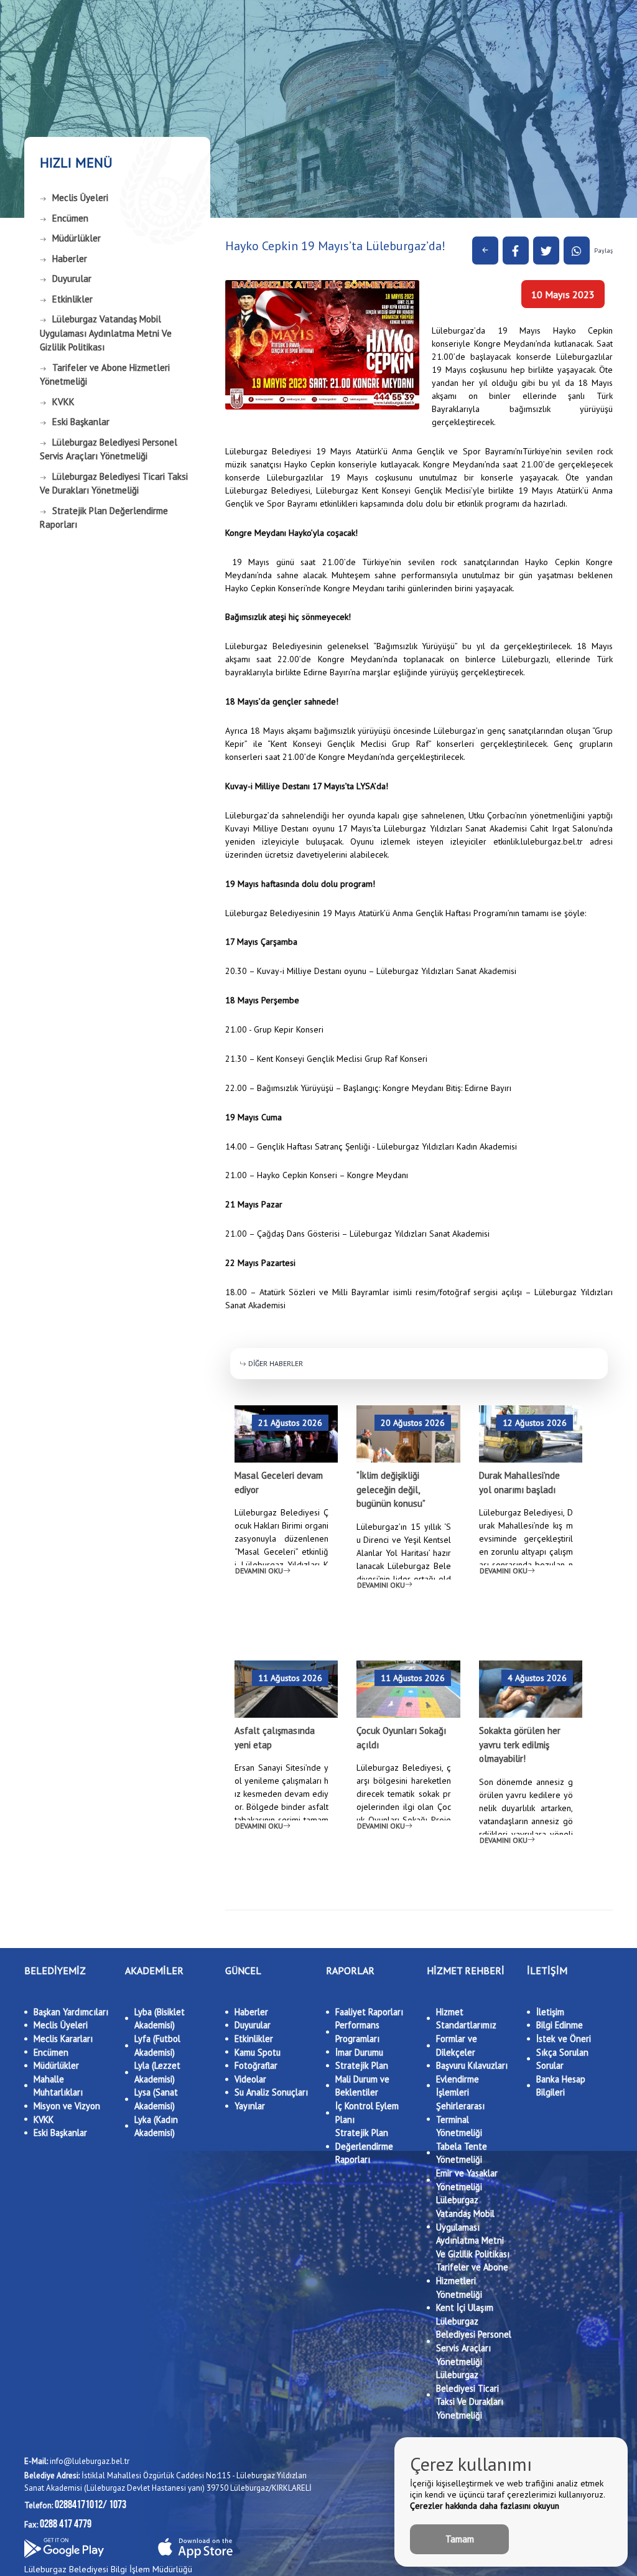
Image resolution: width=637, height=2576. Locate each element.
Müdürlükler (77, 238)
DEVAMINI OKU (259, 1571)
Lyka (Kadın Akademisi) (156, 2126)
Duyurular (72, 279)
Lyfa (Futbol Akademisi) (157, 2045)
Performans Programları (357, 2032)
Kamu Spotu (258, 2052)
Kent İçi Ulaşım (465, 2307)
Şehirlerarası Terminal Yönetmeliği (460, 2119)
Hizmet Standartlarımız (466, 2019)
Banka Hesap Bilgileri (561, 2086)
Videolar (250, 2079)
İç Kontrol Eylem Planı (367, 2113)
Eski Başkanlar (81, 422)
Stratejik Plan (362, 2065)
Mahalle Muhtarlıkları (58, 2086)
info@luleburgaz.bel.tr (77, 2461)
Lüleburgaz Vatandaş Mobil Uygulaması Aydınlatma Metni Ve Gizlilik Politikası (106, 333)
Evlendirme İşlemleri (458, 2086)
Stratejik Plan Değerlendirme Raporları (104, 518)
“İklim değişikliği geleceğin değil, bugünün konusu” (391, 1489)
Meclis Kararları (63, 2039)
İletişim (550, 2012)
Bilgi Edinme (560, 2025)
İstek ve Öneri (564, 2039)
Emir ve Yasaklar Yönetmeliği (467, 2180)
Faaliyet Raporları (369, 2012)
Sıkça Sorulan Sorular (562, 2059)
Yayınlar (250, 2106)
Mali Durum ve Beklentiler (362, 2086)
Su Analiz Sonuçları (271, 2092)
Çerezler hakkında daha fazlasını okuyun (485, 2506)
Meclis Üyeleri (80, 198)
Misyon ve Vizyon (67, 2106)
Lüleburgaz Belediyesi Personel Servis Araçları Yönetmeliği (109, 449)
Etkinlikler (72, 299)
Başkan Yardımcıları (71, 2012)
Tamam (460, 2539)
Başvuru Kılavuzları (472, 2065)
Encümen (70, 218)
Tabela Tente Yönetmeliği (462, 2153)
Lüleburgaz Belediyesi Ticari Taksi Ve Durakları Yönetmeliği (114, 484)
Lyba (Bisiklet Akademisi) (160, 2019)
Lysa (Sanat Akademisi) (156, 2099)
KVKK (63, 402)
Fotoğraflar (256, 2065)
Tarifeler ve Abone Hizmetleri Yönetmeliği (105, 375)
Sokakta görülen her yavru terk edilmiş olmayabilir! (520, 1745)
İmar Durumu (359, 2052)
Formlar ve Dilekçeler (457, 2045)
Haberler (70, 259)
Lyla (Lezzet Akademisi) (157, 2072)
